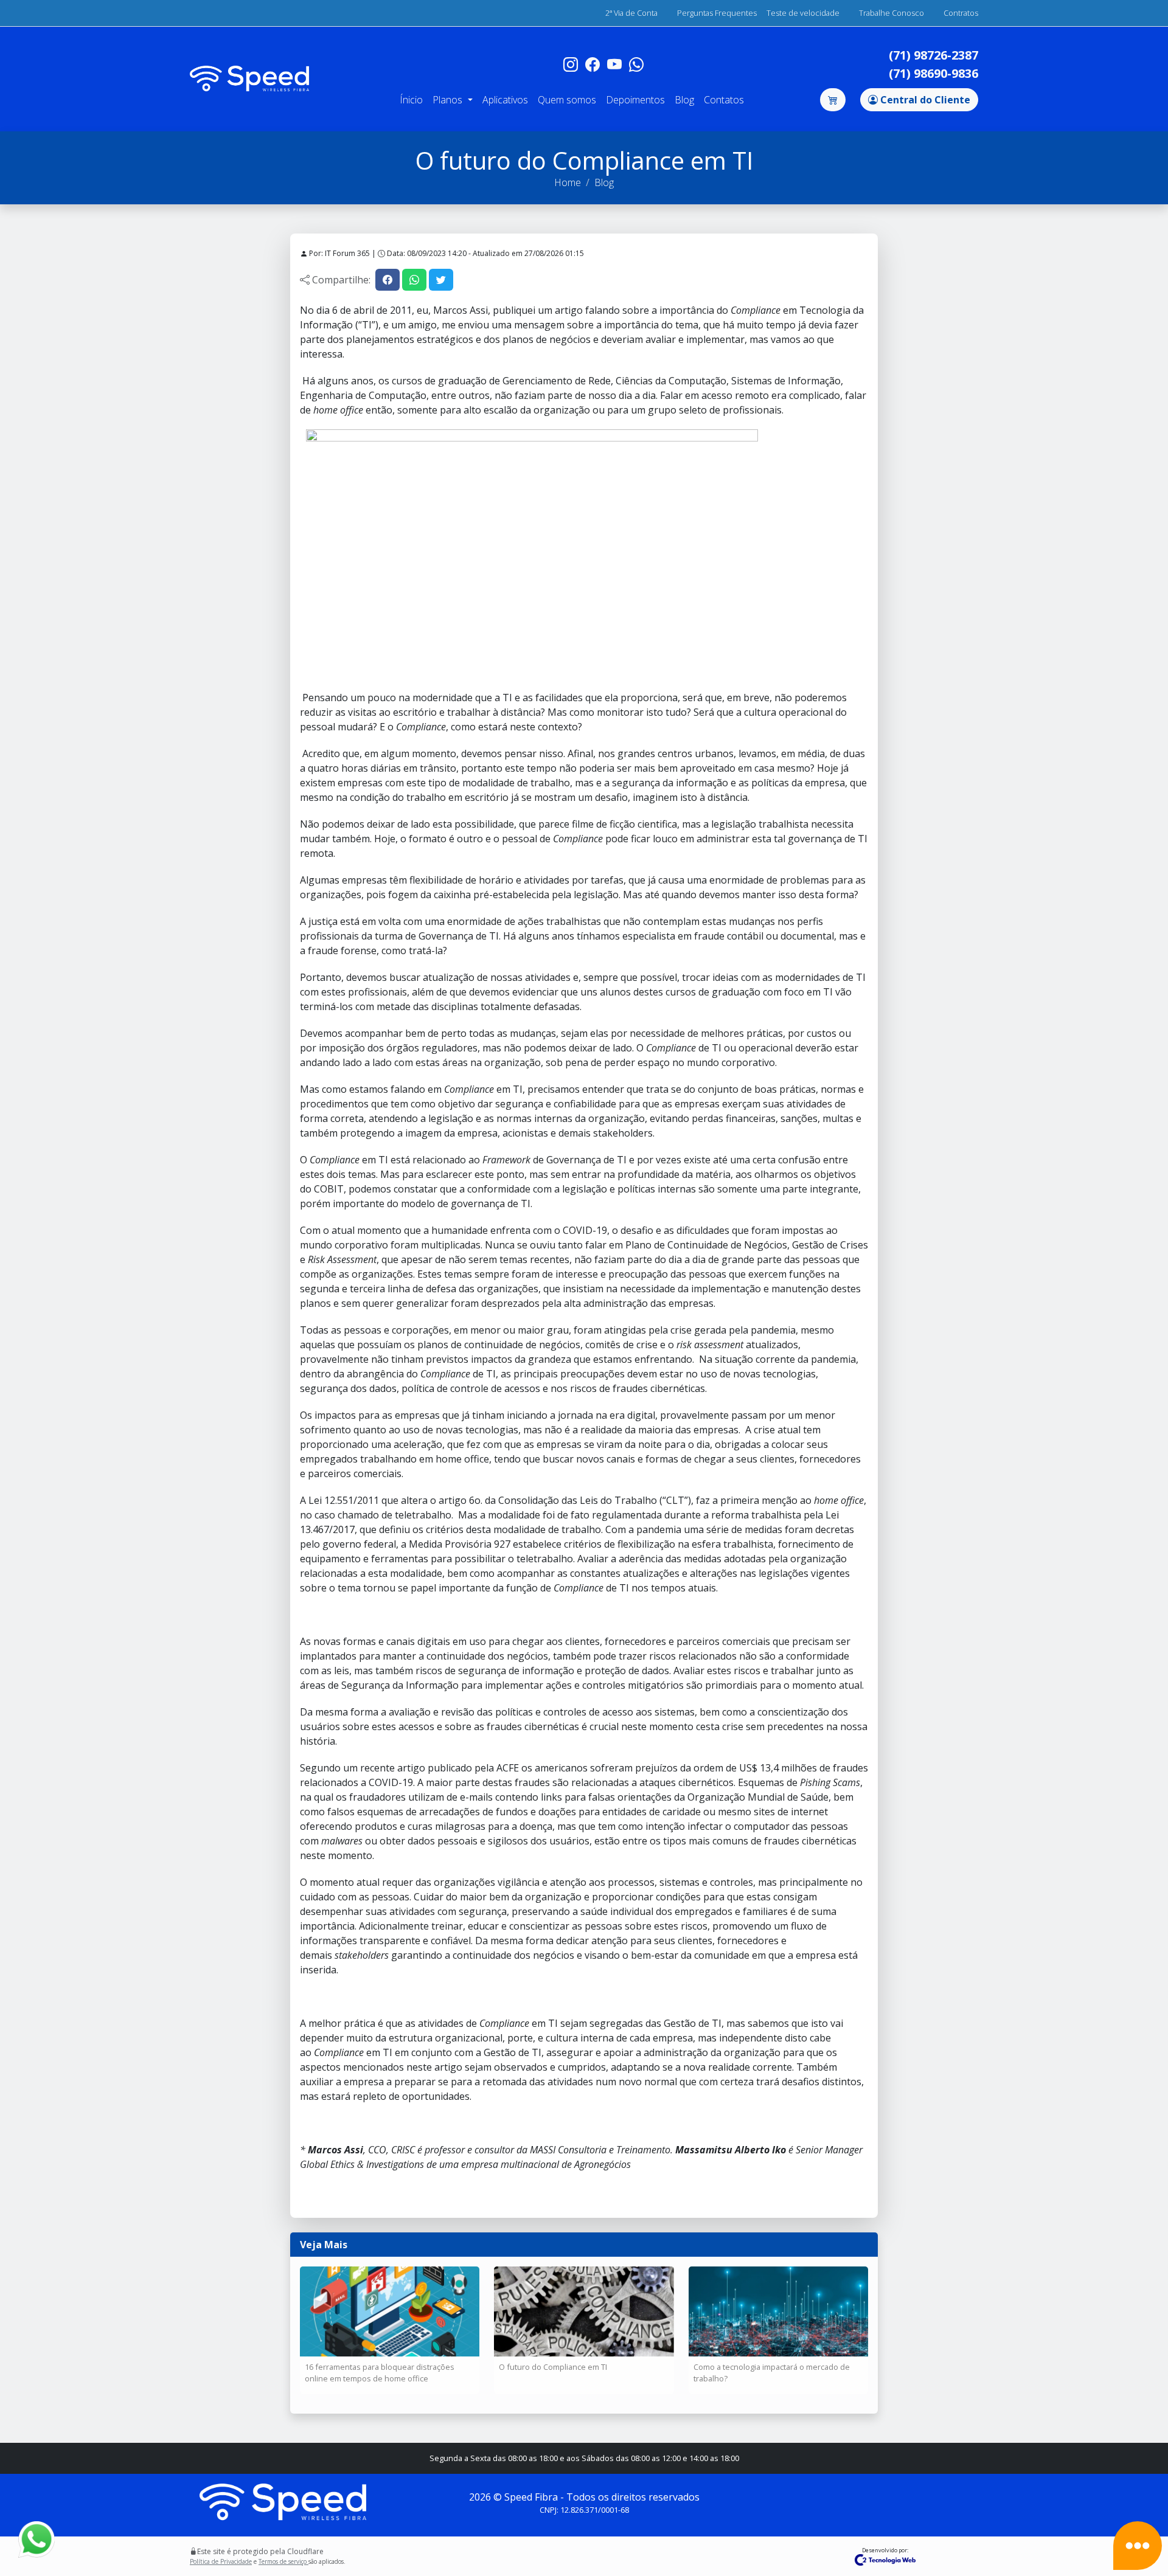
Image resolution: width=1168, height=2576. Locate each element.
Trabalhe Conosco (892, 13)
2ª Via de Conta (631, 13)
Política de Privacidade (221, 2561)
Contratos (961, 13)
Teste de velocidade (803, 13)
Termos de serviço (283, 2561)
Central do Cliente (924, 100)
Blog (684, 100)
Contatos (724, 100)
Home (568, 182)
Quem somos (567, 100)
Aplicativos (505, 100)
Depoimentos (635, 100)
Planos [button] (449, 100)
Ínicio (411, 100)
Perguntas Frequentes (717, 13)
